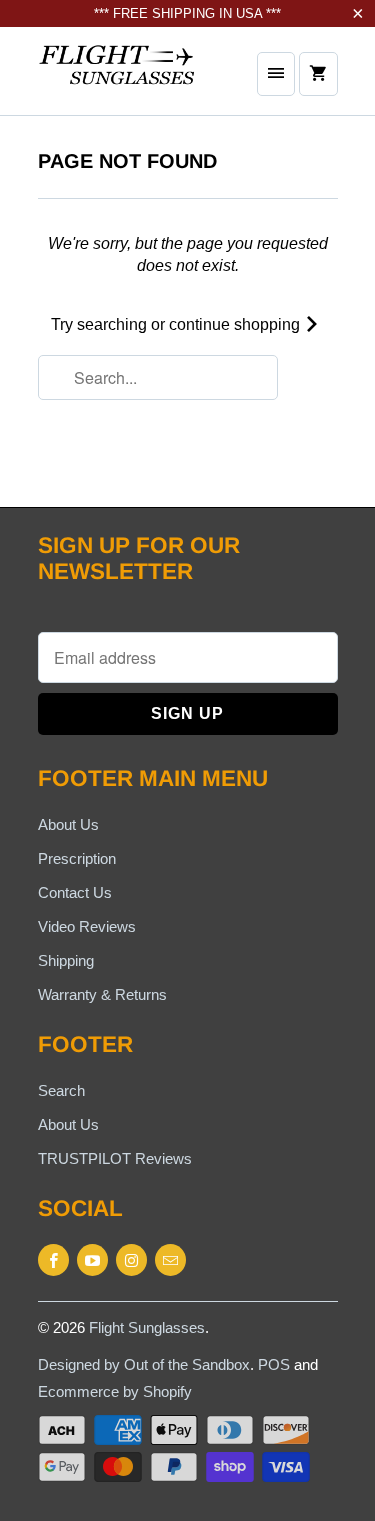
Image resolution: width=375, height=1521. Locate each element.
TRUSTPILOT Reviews (115, 1158)
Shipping (66, 960)
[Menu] (276, 74)
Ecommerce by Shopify (115, 1391)
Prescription (77, 858)
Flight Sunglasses (147, 1327)
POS (274, 1364)
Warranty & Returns (102, 994)
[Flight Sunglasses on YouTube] (92, 1260)
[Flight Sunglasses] (118, 78)
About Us (68, 824)
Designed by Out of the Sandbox (144, 1364)
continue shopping (236, 324)
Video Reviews (87, 926)
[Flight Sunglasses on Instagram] (131, 1260)
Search (61, 1090)
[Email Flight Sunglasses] (170, 1260)
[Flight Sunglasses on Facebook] (53, 1260)
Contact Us (75, 892)
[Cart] (318, 74)
